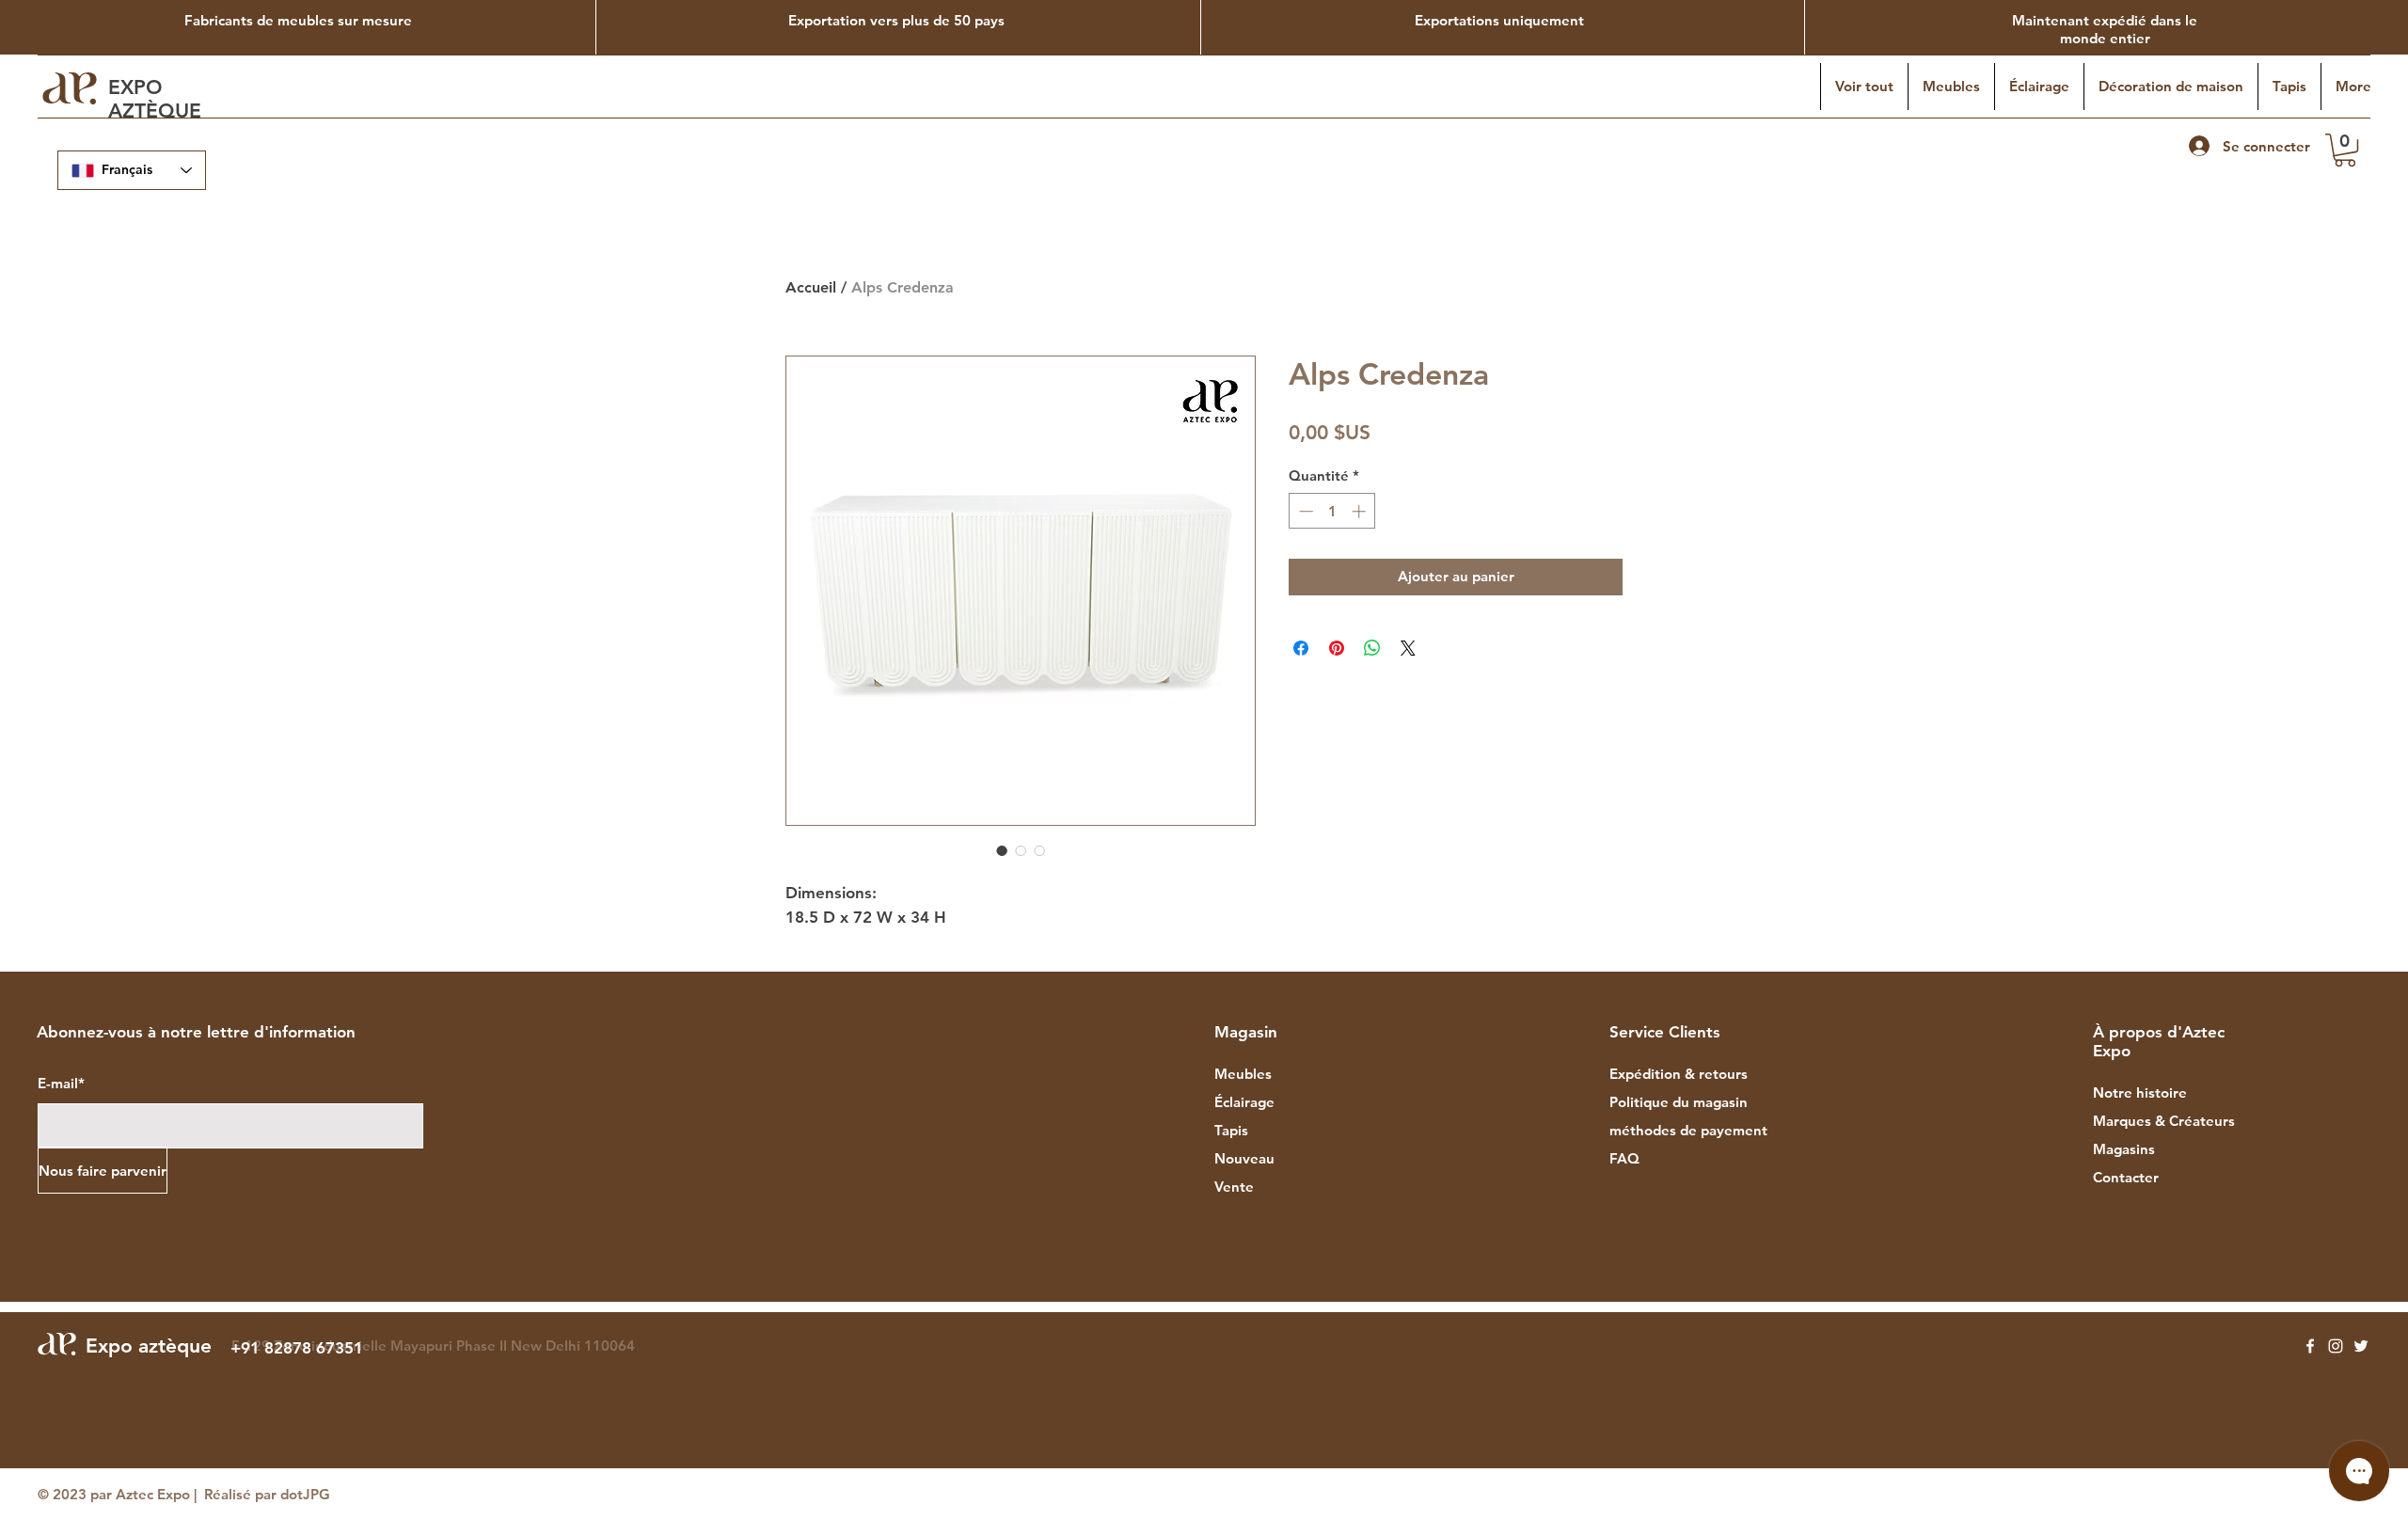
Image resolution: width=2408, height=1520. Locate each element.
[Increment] (1361, 511)
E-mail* (61, 1083)
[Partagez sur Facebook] (1301, 648)
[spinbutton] (1332, 511)
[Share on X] (1408, 648)
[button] (2345, 150)
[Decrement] (1304, 511)
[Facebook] (2310, 1346)
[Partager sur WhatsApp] (1372, 648)
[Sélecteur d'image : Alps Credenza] (1002, 850)
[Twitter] (2361, 1346)
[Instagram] (2336, 1346)
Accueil (811, 287)
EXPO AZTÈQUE (158, 99)
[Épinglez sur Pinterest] (1337, 648)
